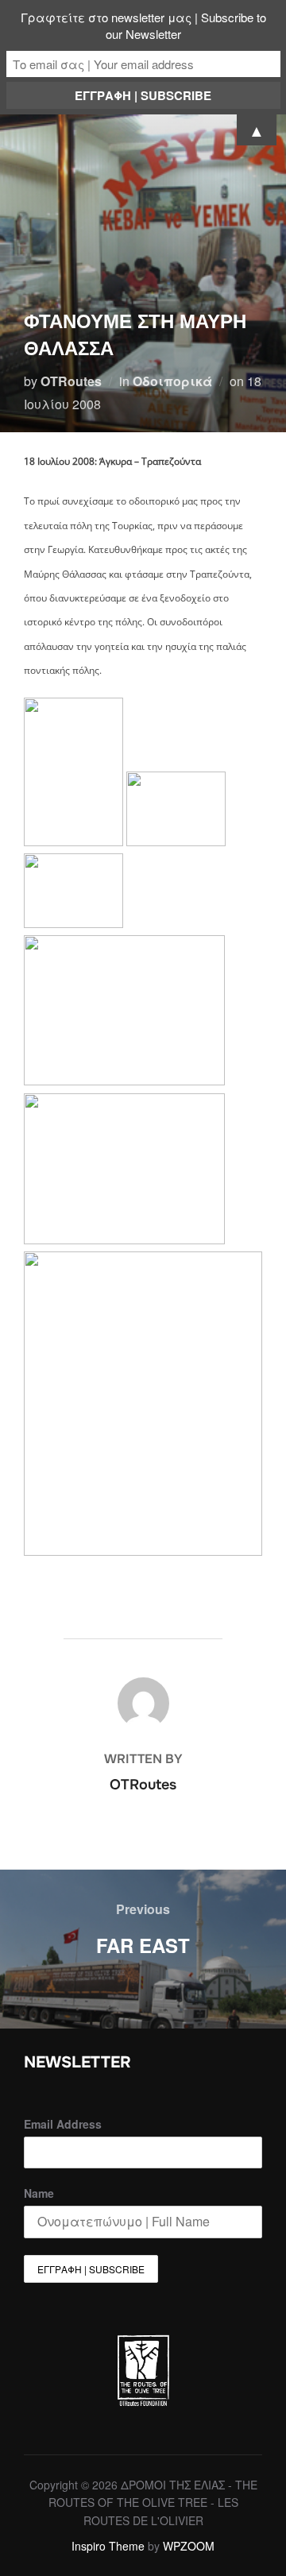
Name (39, 2193)
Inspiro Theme (108, 2546)
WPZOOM (189, 2546)
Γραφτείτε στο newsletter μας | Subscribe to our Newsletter (143, 25)
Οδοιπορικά (172, 381)
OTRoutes (71, 381)
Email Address (63, 2124)
